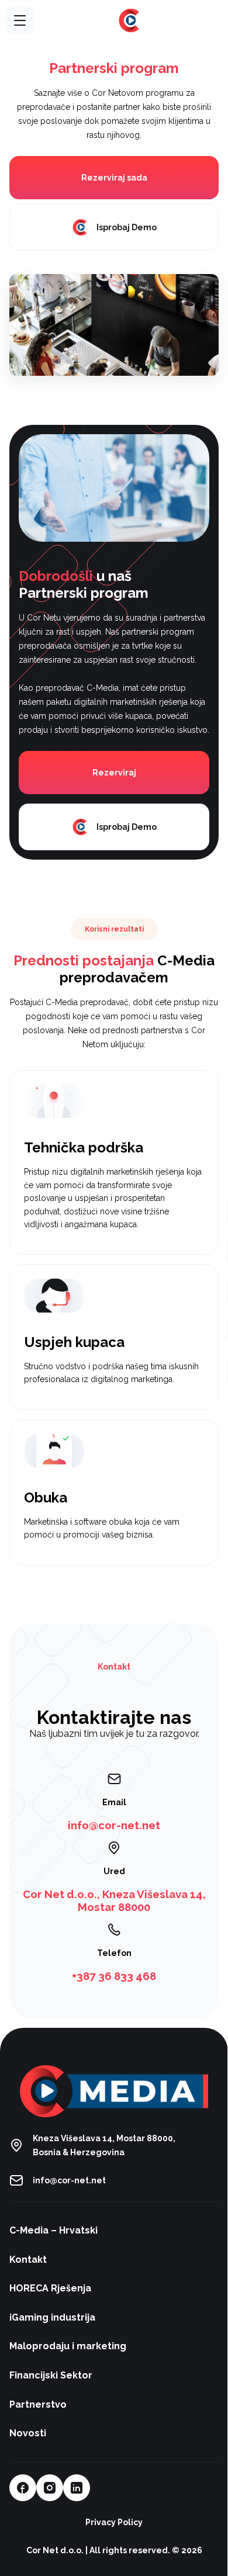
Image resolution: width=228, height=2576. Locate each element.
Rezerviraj (114, 773)
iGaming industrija (52, 2317)
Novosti (28, 2433)
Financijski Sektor (51, 2375)
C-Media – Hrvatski (53, 2230)
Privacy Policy (114, 2522)
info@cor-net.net (69, 2180)
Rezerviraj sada (114, 178)
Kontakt (28, 2260)
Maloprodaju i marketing (68, 2346)
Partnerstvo (38, 2404)
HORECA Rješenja (50, 2288)
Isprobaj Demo (127, 227)
